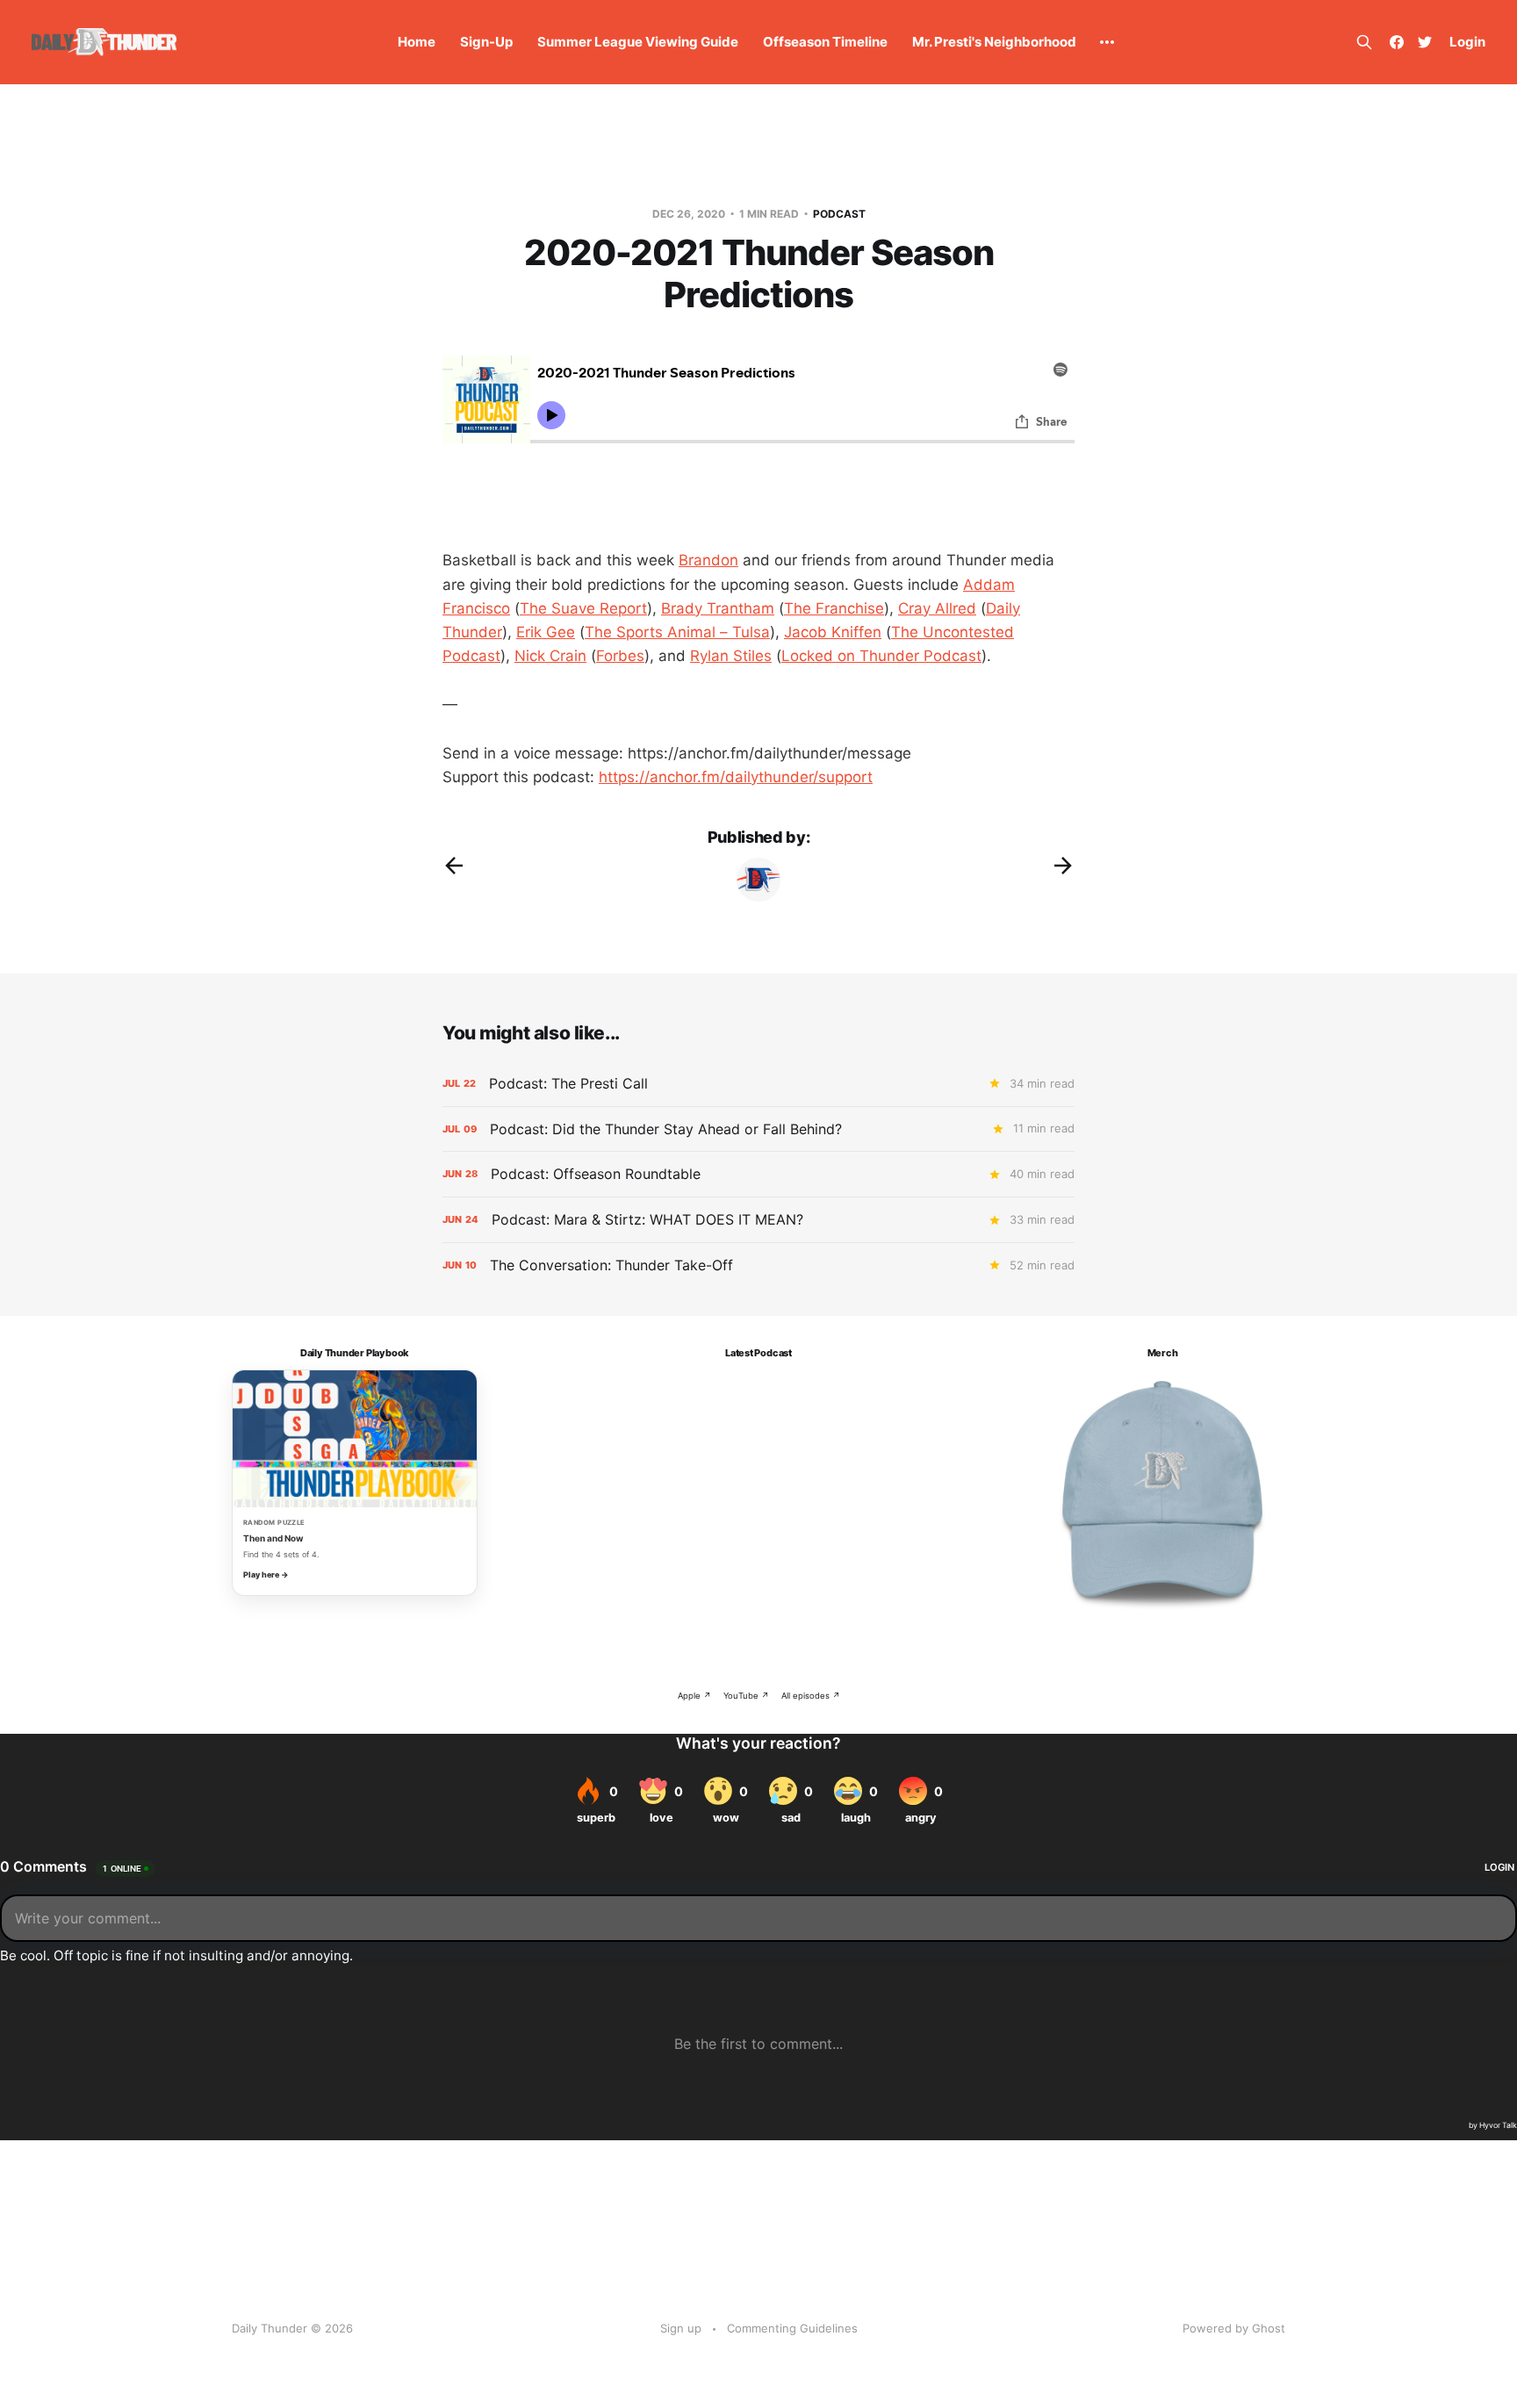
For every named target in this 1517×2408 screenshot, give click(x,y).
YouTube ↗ (746, 1696)
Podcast (839, 214)
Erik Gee (546, 632)
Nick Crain (550, 656)
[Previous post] (454, 866)
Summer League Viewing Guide (638, 42)
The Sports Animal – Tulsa (677, 632)
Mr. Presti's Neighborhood (994, 42)
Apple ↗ (694, 1696)
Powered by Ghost (1234, 2328)
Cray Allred (937, 608)
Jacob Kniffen (833, 632)
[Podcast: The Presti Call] (758, 1084)
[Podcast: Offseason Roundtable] (758, 1174)
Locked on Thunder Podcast (881, 656)
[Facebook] (1397, 42)
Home (417, 42)
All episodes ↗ (811, 1696)
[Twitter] (1425, 42)
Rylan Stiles (731, 656)
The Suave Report (583, 608)
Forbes (620, 656)
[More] (1107, 42)
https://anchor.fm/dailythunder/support (736, 777)
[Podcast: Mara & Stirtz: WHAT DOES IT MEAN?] (758, 1220)
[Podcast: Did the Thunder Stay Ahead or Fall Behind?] (758, 1129)
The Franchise (834, 608)
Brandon (708, 560)
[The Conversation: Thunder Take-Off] (758, 1265)
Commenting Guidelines (792, 2328)
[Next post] (1063, 866)
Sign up (681, 2328)
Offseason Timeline (825, 42)
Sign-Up (486, 42)
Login (1467, 42)
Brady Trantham (718, 608)
